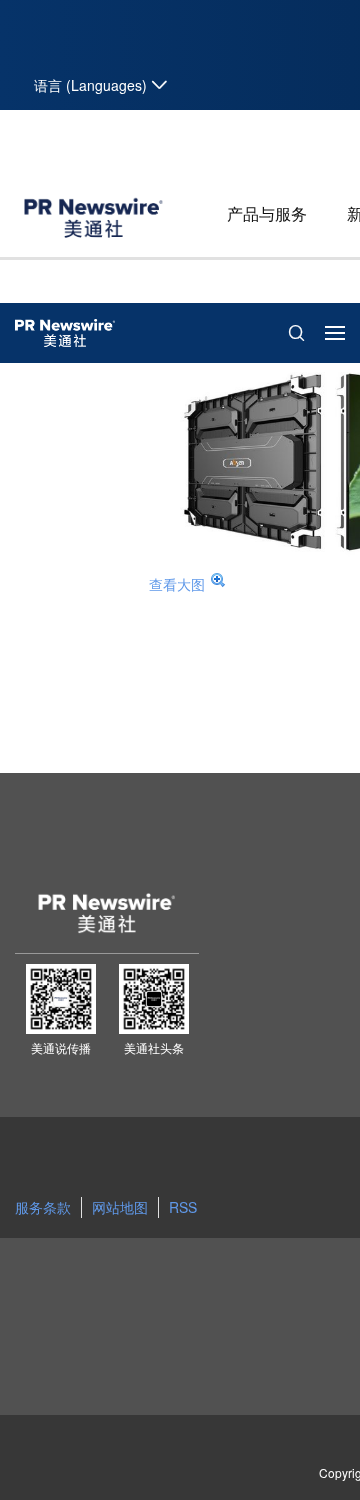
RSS (183, 1207)
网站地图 (120, 1207)
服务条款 (43, 1207)
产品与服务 (267, 213)
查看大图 (177, 584)
